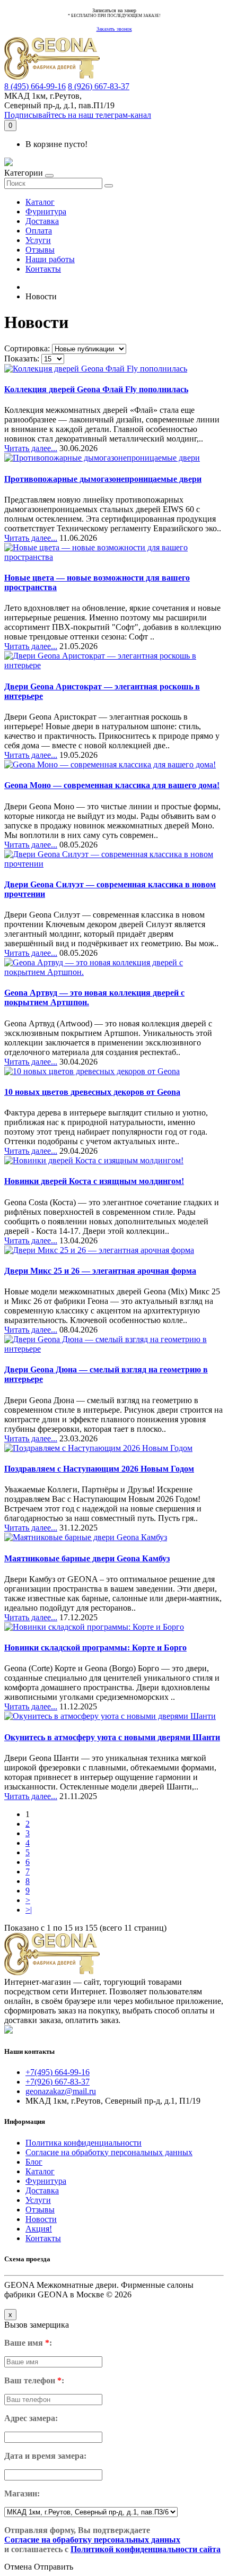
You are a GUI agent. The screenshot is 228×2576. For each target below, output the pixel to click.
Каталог (40, 202)
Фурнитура (46, 211)
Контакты (43, 269)
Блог (34, 2162)
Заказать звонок (114, 29)
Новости (41, 2219)
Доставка (42, 221)
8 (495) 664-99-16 (35, 86)
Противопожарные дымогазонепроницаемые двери (103, 479)
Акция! (39, 2229)
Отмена (18, 2567)
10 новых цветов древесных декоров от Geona (92, 1092)
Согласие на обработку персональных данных (109, 2152)
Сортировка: (27, 348)
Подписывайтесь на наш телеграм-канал (78, 115)
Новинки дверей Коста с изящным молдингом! (94, 1181)
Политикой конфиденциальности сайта (146, 2549)
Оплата (39, 231)
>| (29, 1910)
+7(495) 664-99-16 (58, 2072)
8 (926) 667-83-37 (99, 86)
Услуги (38, 240)
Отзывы (40, 250)
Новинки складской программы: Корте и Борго (95, 1648)
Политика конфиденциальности (84, 2143)
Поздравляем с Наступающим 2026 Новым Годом (99, 1469)
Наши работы (50, 259)
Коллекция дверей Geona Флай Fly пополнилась (96, 389)
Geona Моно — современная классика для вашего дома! (112, 785)
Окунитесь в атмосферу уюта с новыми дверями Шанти (112, 1737)
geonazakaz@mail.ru (61, 2091)
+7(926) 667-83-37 (58, 2082)
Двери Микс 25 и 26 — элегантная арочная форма (100, 1271)
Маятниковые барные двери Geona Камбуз (87, 1558)
